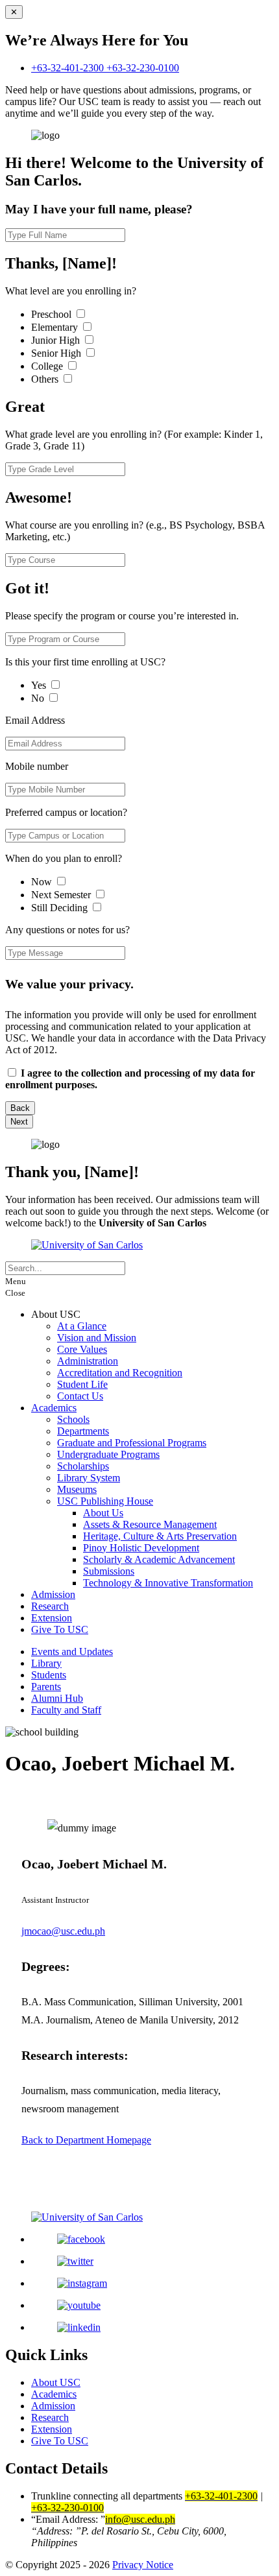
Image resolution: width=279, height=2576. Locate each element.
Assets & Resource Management (150, 1524)
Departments (83, 1431)
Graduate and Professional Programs (132, 1443)
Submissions (109, 1571)
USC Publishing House (105, 1501)
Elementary (56, 327)
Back (20, 1108)
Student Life (82, 1384)
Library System (89, 1478)
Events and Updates (72, 1652)
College (48, 366)
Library (46, 1663)
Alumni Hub (57, 1698)
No (39, 698)
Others (46, 379)
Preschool (53, 314)
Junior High (57, 340)
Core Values (82, 1349)
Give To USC (60, 1629)
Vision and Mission (97, 1338)
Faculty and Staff (66, 1710)
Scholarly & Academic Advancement (159, 1559)
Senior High (57, 353)
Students (49, 1675)
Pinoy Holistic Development (141, 1548)
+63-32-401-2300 (69, 68)
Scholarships (83, 1466)
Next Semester (61, 895)
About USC (56, 2382)
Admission (53, 1594)
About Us (103, 1513)
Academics (54, 1408)
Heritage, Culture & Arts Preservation (160, 1536)
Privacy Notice (143, 2565)
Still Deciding (61, 908)
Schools (73, 1419)
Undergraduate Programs (108, 1454)
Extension (52, 1618)
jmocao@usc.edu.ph (63, 1931)
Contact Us (80, 1396)
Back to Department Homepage (86, 2140)
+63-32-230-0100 (143, 68)
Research (50, 1606)
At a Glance (82, 1326)
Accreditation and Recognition (120, 1373)
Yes (40, 685)
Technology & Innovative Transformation (168, 1583)
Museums (77, 1489)
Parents (46, 1687)
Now (43, 882)
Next (19, 1122)
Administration (88, 1361)
